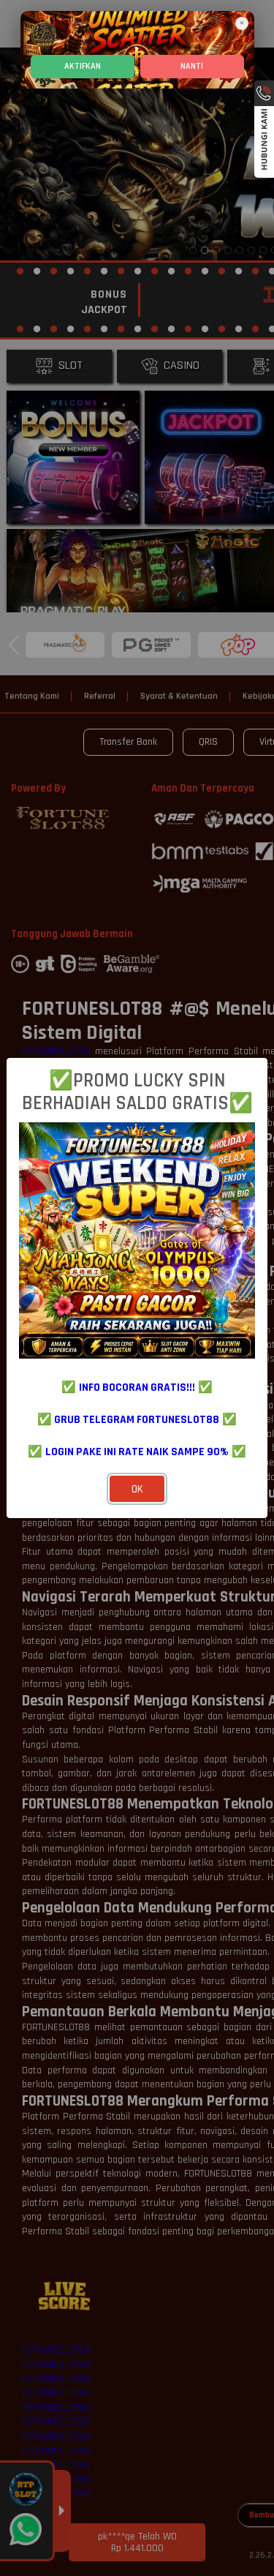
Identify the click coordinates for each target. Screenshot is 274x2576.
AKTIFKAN (83, 66)
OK (137, 1489)
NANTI (192, 66)
